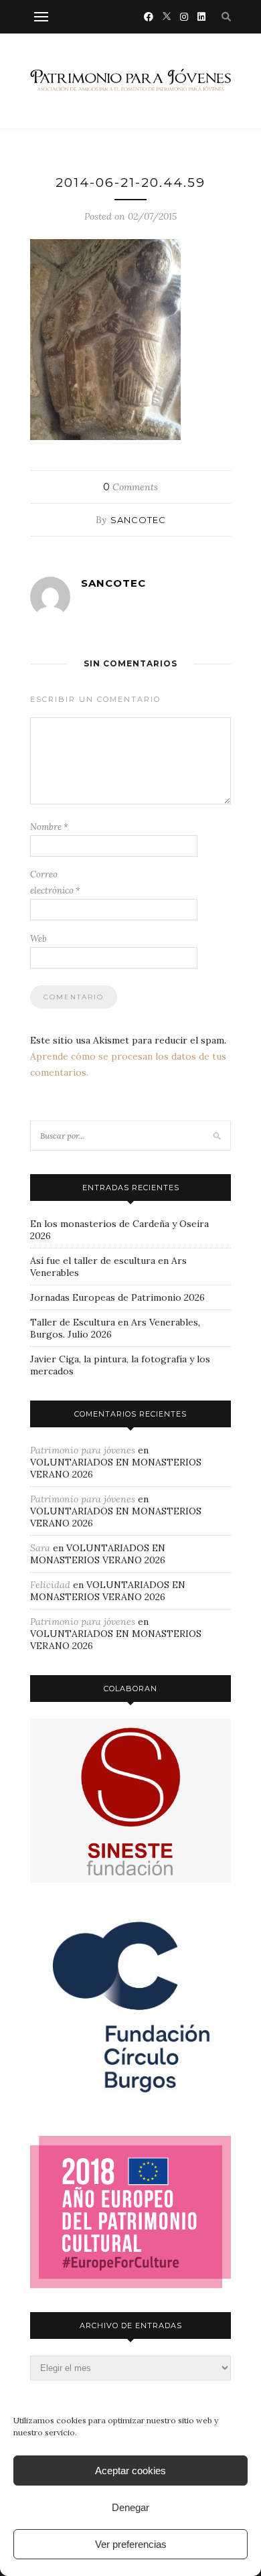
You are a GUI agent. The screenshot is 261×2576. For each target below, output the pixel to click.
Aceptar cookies (130, 2471)
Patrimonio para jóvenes (83, 1450)
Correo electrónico (55, 882)
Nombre (49, 827)
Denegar (130, 2507)
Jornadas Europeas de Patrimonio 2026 (117, 1297)
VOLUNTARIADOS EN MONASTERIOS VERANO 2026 (98, 1554)
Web (38, 939)
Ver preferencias (131, 2544)
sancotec (138, 520)
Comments (130, 487)
